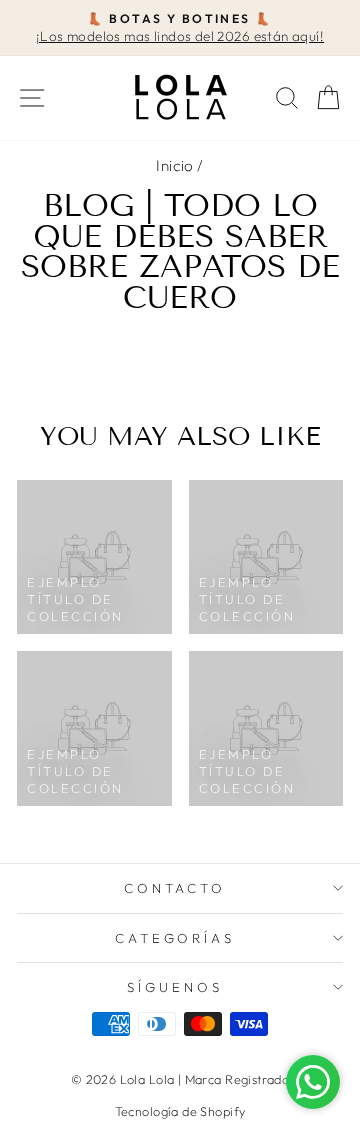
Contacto (175, 888)
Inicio (174, 165)
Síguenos (175, 987)
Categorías (175, 938)
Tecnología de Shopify (180, 1111)
